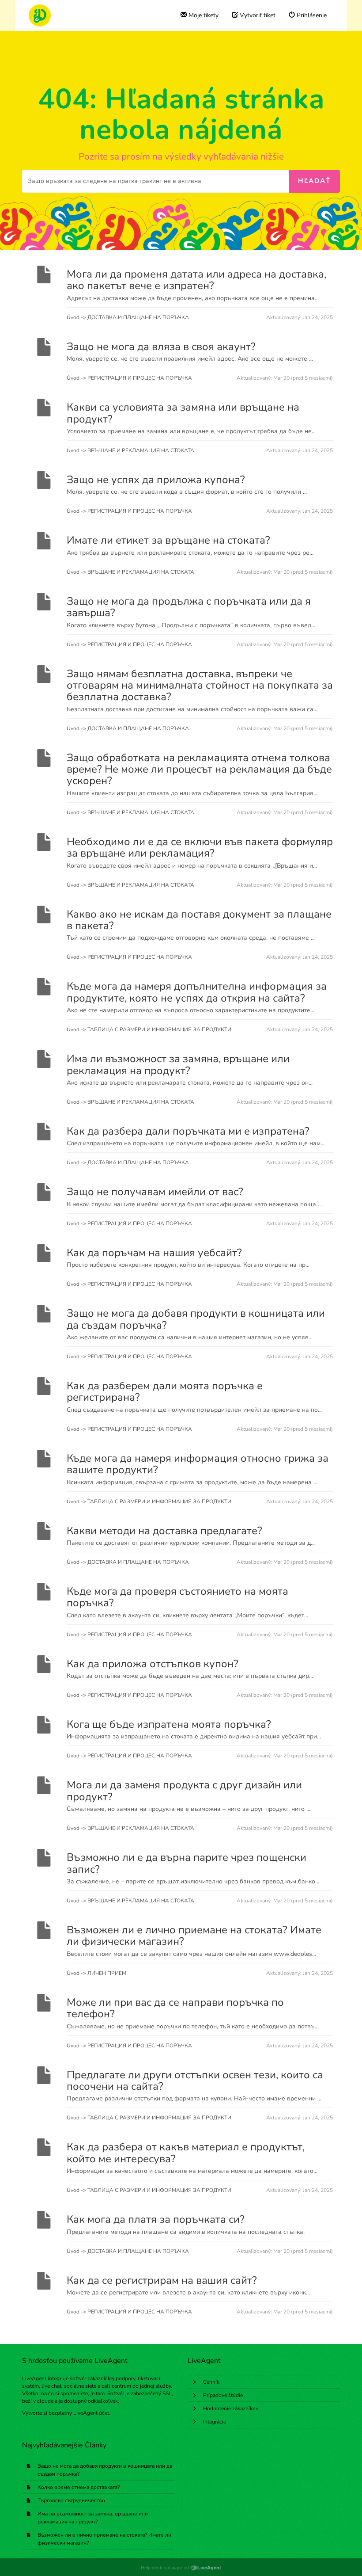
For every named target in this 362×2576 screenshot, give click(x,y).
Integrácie (215, 2422)
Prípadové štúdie (223, 2395)
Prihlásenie (311, 15)
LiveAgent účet (91, 2413)
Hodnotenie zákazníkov (231, 2408)
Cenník (211, 2382)
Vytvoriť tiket (257, 15)
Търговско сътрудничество (71, 2500)
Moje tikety (203, 15)
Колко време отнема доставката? (79, 2487)
